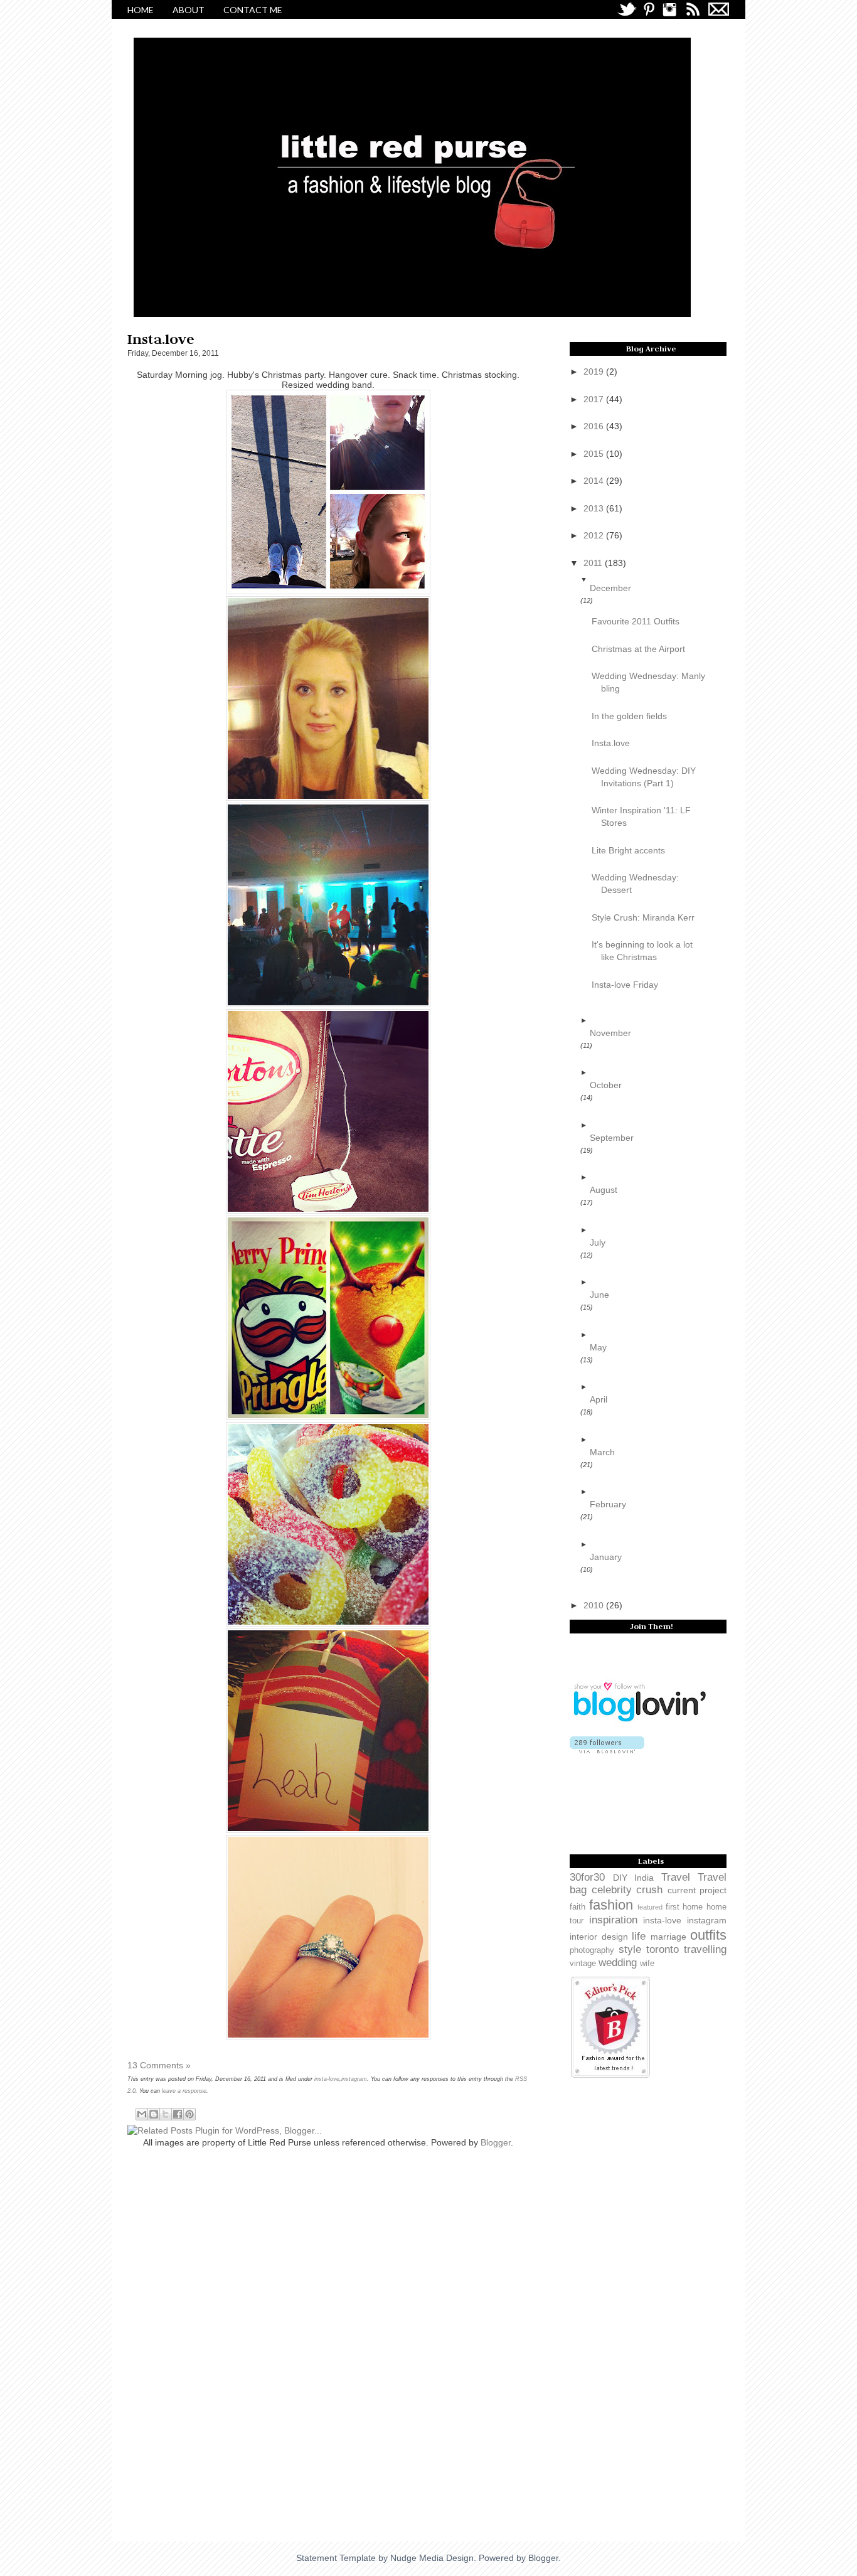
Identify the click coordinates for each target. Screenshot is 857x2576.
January (606, 1557)
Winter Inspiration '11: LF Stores (641, 816)
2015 (595, 454)
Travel (676, 1877)
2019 (595, 371)
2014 (595, 481)
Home (141, 10)
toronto (663, 1949)
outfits (708, 1935)
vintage (583, 1964)
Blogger (496, 2142)
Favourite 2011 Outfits (636, 621)
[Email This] (142, 2114)
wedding (618, 1963)
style (630, 1949)
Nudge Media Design (432, 2558)
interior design (599, 1937)
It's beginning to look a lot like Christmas (642, 951)
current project (697, 1890)
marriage (668, 1937)
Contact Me (253, 10)
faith (578, 1907)
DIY (620, 1878)
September (612, 1138)
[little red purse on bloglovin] (610, 1745)
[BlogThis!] (154, 2114)
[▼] (652, 580)
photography (592, 1950)
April (599, 1399)
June (599, 1295)
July (598, 1243)
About (189, 10)
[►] (652, 1020)
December (610, 588)
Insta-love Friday (625, 985)
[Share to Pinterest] (189, 2114)
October (606, 1085)
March (602, 1452)
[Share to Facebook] (178, 2114)
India (644, 1878)
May (598, 1347)
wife (647, 1964)
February (608, 1504)
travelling (705, 1949)
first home (684, 1907)
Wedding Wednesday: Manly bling (648, 682)
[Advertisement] (178, 2338)
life (639, 1936)
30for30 (587, 1877)
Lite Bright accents (628, 850)
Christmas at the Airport (638, 649)
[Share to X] (166, 2114)
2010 (595, 1605)
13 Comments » (159, 2065)
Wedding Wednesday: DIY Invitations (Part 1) (644, 777)
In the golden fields (629, 716)
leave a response (184, 2091)
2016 (595, 426)
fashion (611, 1905)
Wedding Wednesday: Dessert (635, 884)
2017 (595, 399)
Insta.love (611, 743)
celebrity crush (627, 1890)
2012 (595, 535)
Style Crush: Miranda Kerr (643, 917)
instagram (354, 2079)
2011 (594, 563)
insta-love (327, 2079)
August (604, 1190)
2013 (595, 508)
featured (650, 1907)
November (610, 1033)
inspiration (613, 1920)
